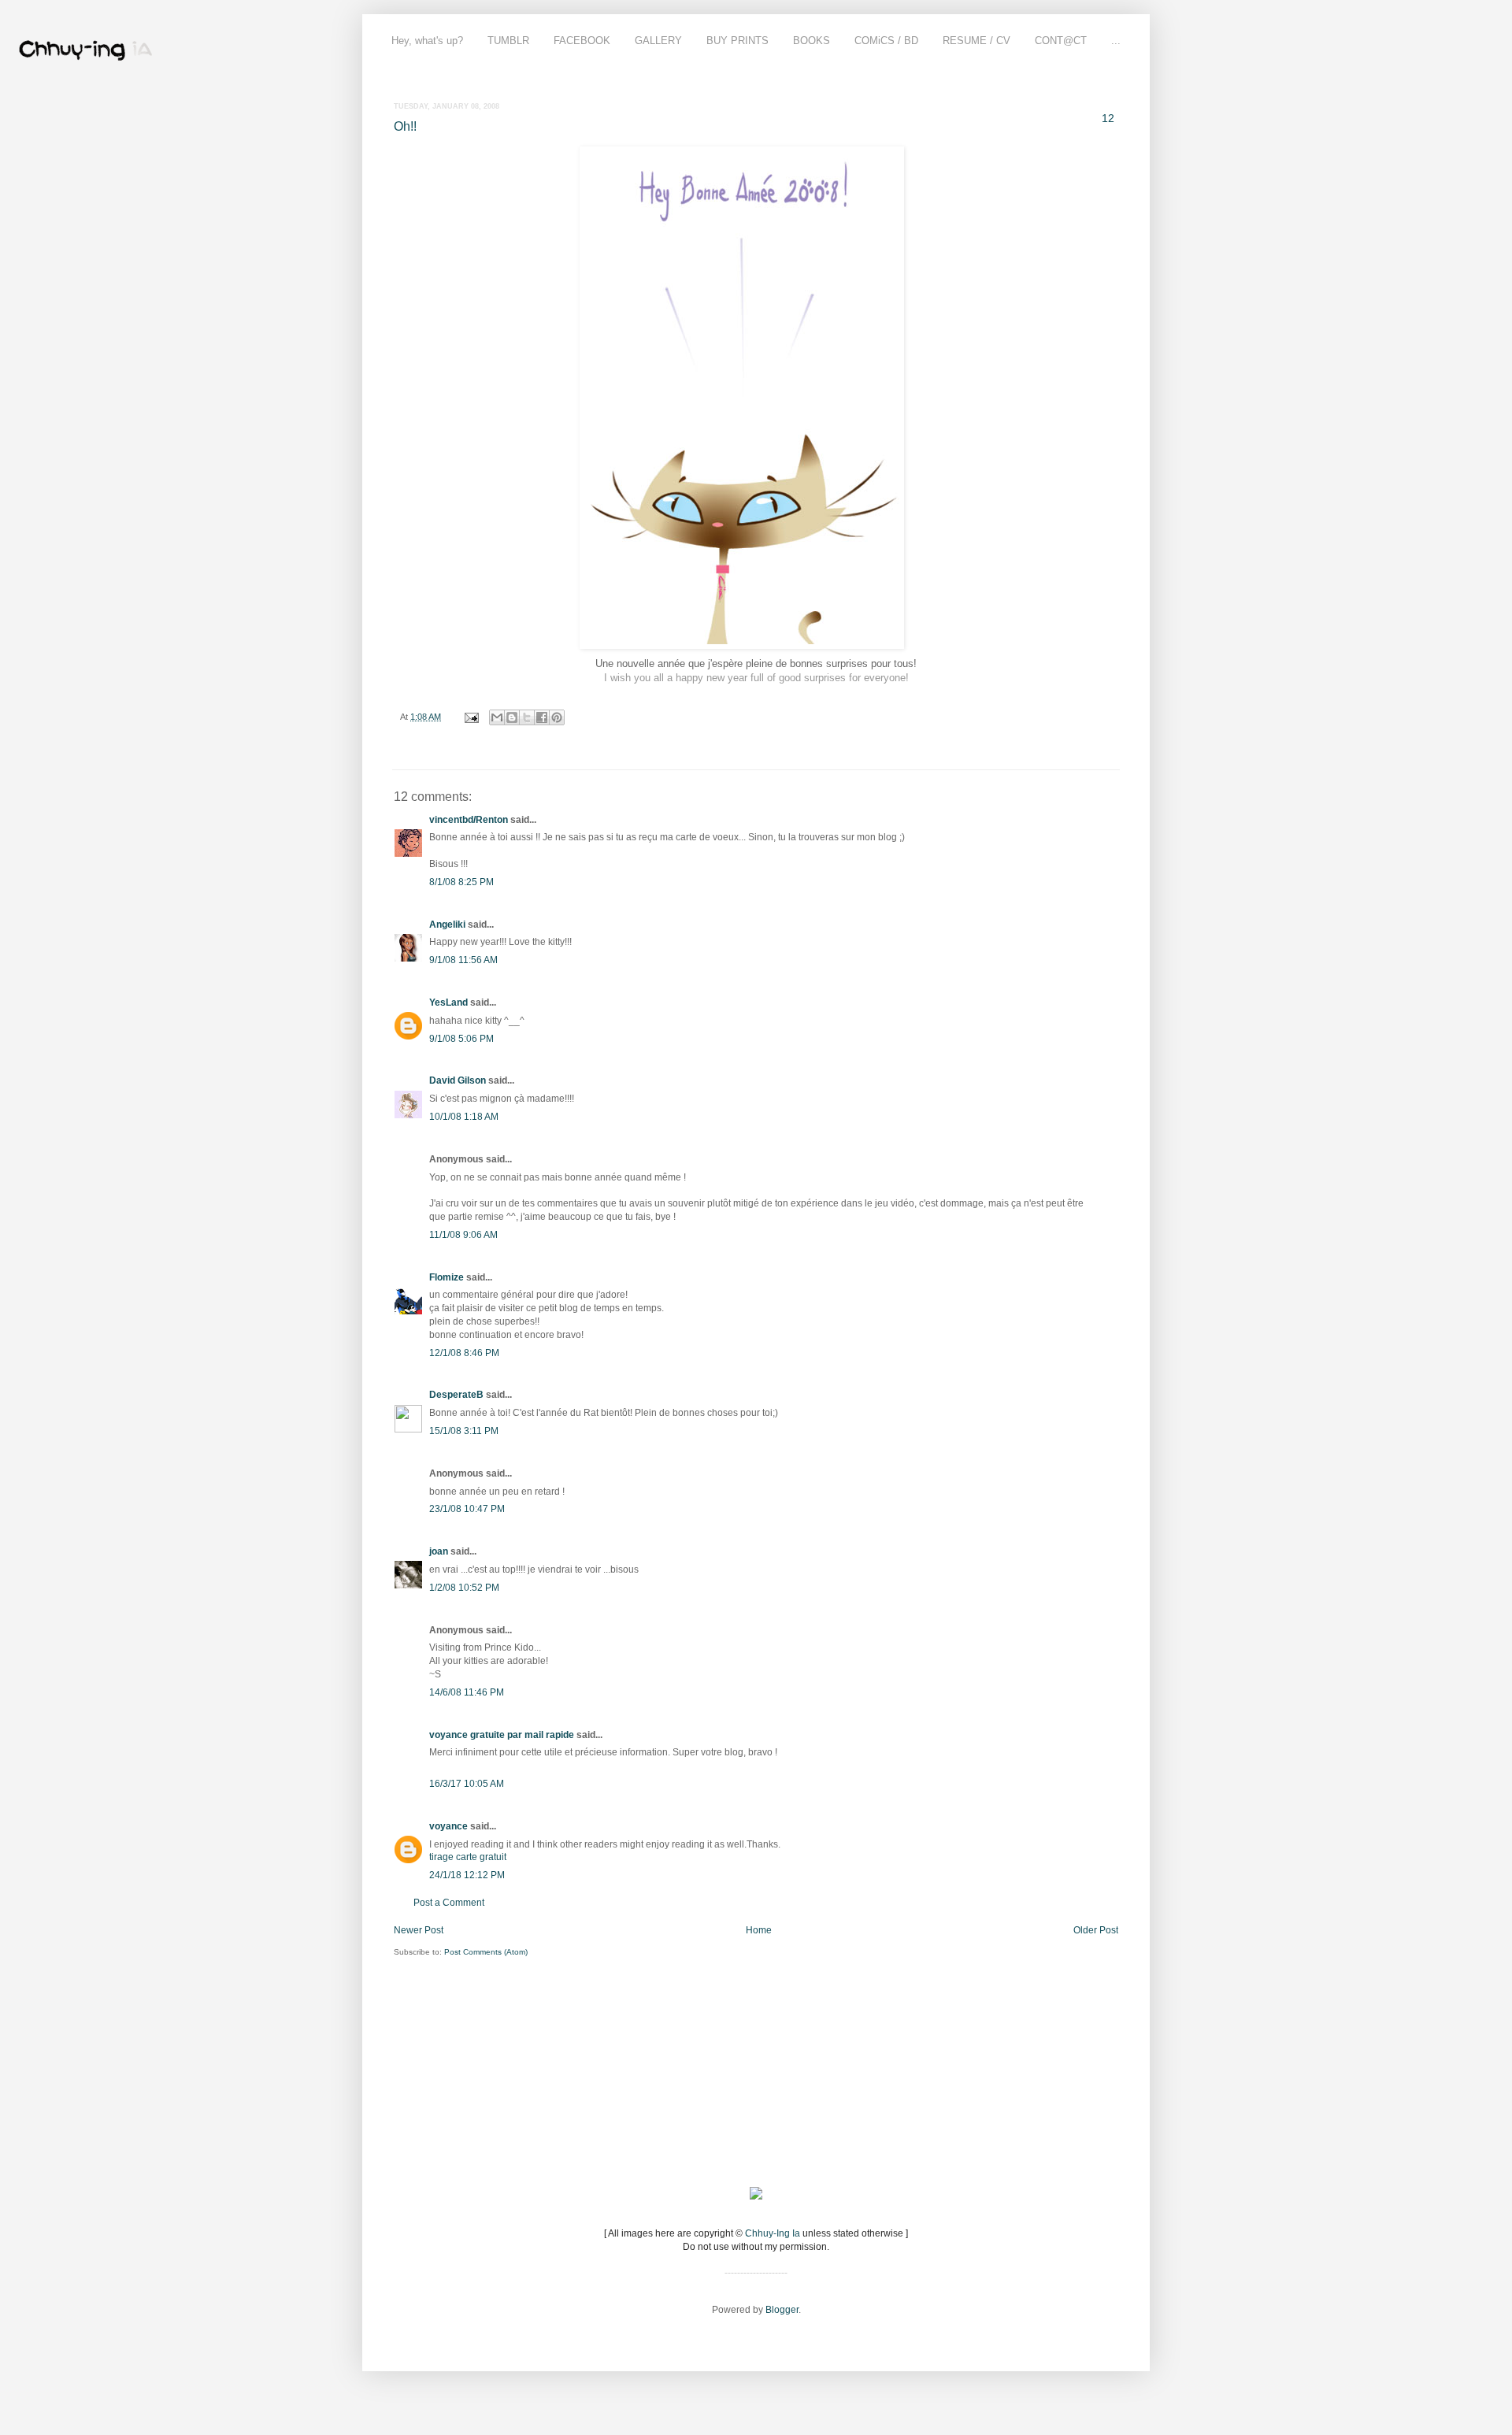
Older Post (1096, 1930)
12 (1108, 118)
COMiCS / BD (886, 41)
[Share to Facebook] (542, 717)
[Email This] (497, 717)
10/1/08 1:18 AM (464, 1117)
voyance (448, 1826)
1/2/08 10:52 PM (464, 1588)
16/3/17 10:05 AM (467, 1784)
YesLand (448, 1003)
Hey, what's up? (427, 41)
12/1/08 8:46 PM (464, 1353)
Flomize (447, 1277)
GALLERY (658, 41)
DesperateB (456, 1395)
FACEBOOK (582, 41)
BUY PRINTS (737, 41)
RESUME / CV (976, 41)
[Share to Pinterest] (557, 717)
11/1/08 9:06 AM (463, 1235)
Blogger (782, 2310)
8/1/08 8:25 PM (461, 882)
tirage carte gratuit (468, 1857)
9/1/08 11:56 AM (463, 960)
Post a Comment (449, 1903)
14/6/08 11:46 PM (467, 1692)
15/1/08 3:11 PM (464, 1431)
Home (759, 1930)
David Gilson (458, 1080)
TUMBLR (508, 41)
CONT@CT (1061, 41)
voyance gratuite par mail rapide (502, 1735)
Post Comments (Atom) (486, 1952)
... (1116, 41)
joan (439, 1551)
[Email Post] (471, 717)
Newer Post (419, 1930)
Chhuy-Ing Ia (773, 2233)
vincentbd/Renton (469, 820)
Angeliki (447, 925)
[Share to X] (527, 717)
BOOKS (812, 41)
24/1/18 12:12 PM (467, 1875)
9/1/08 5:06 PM (461, 1039)
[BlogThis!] (512, 717)
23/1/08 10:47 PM (467, 1509)
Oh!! (405, 126)
